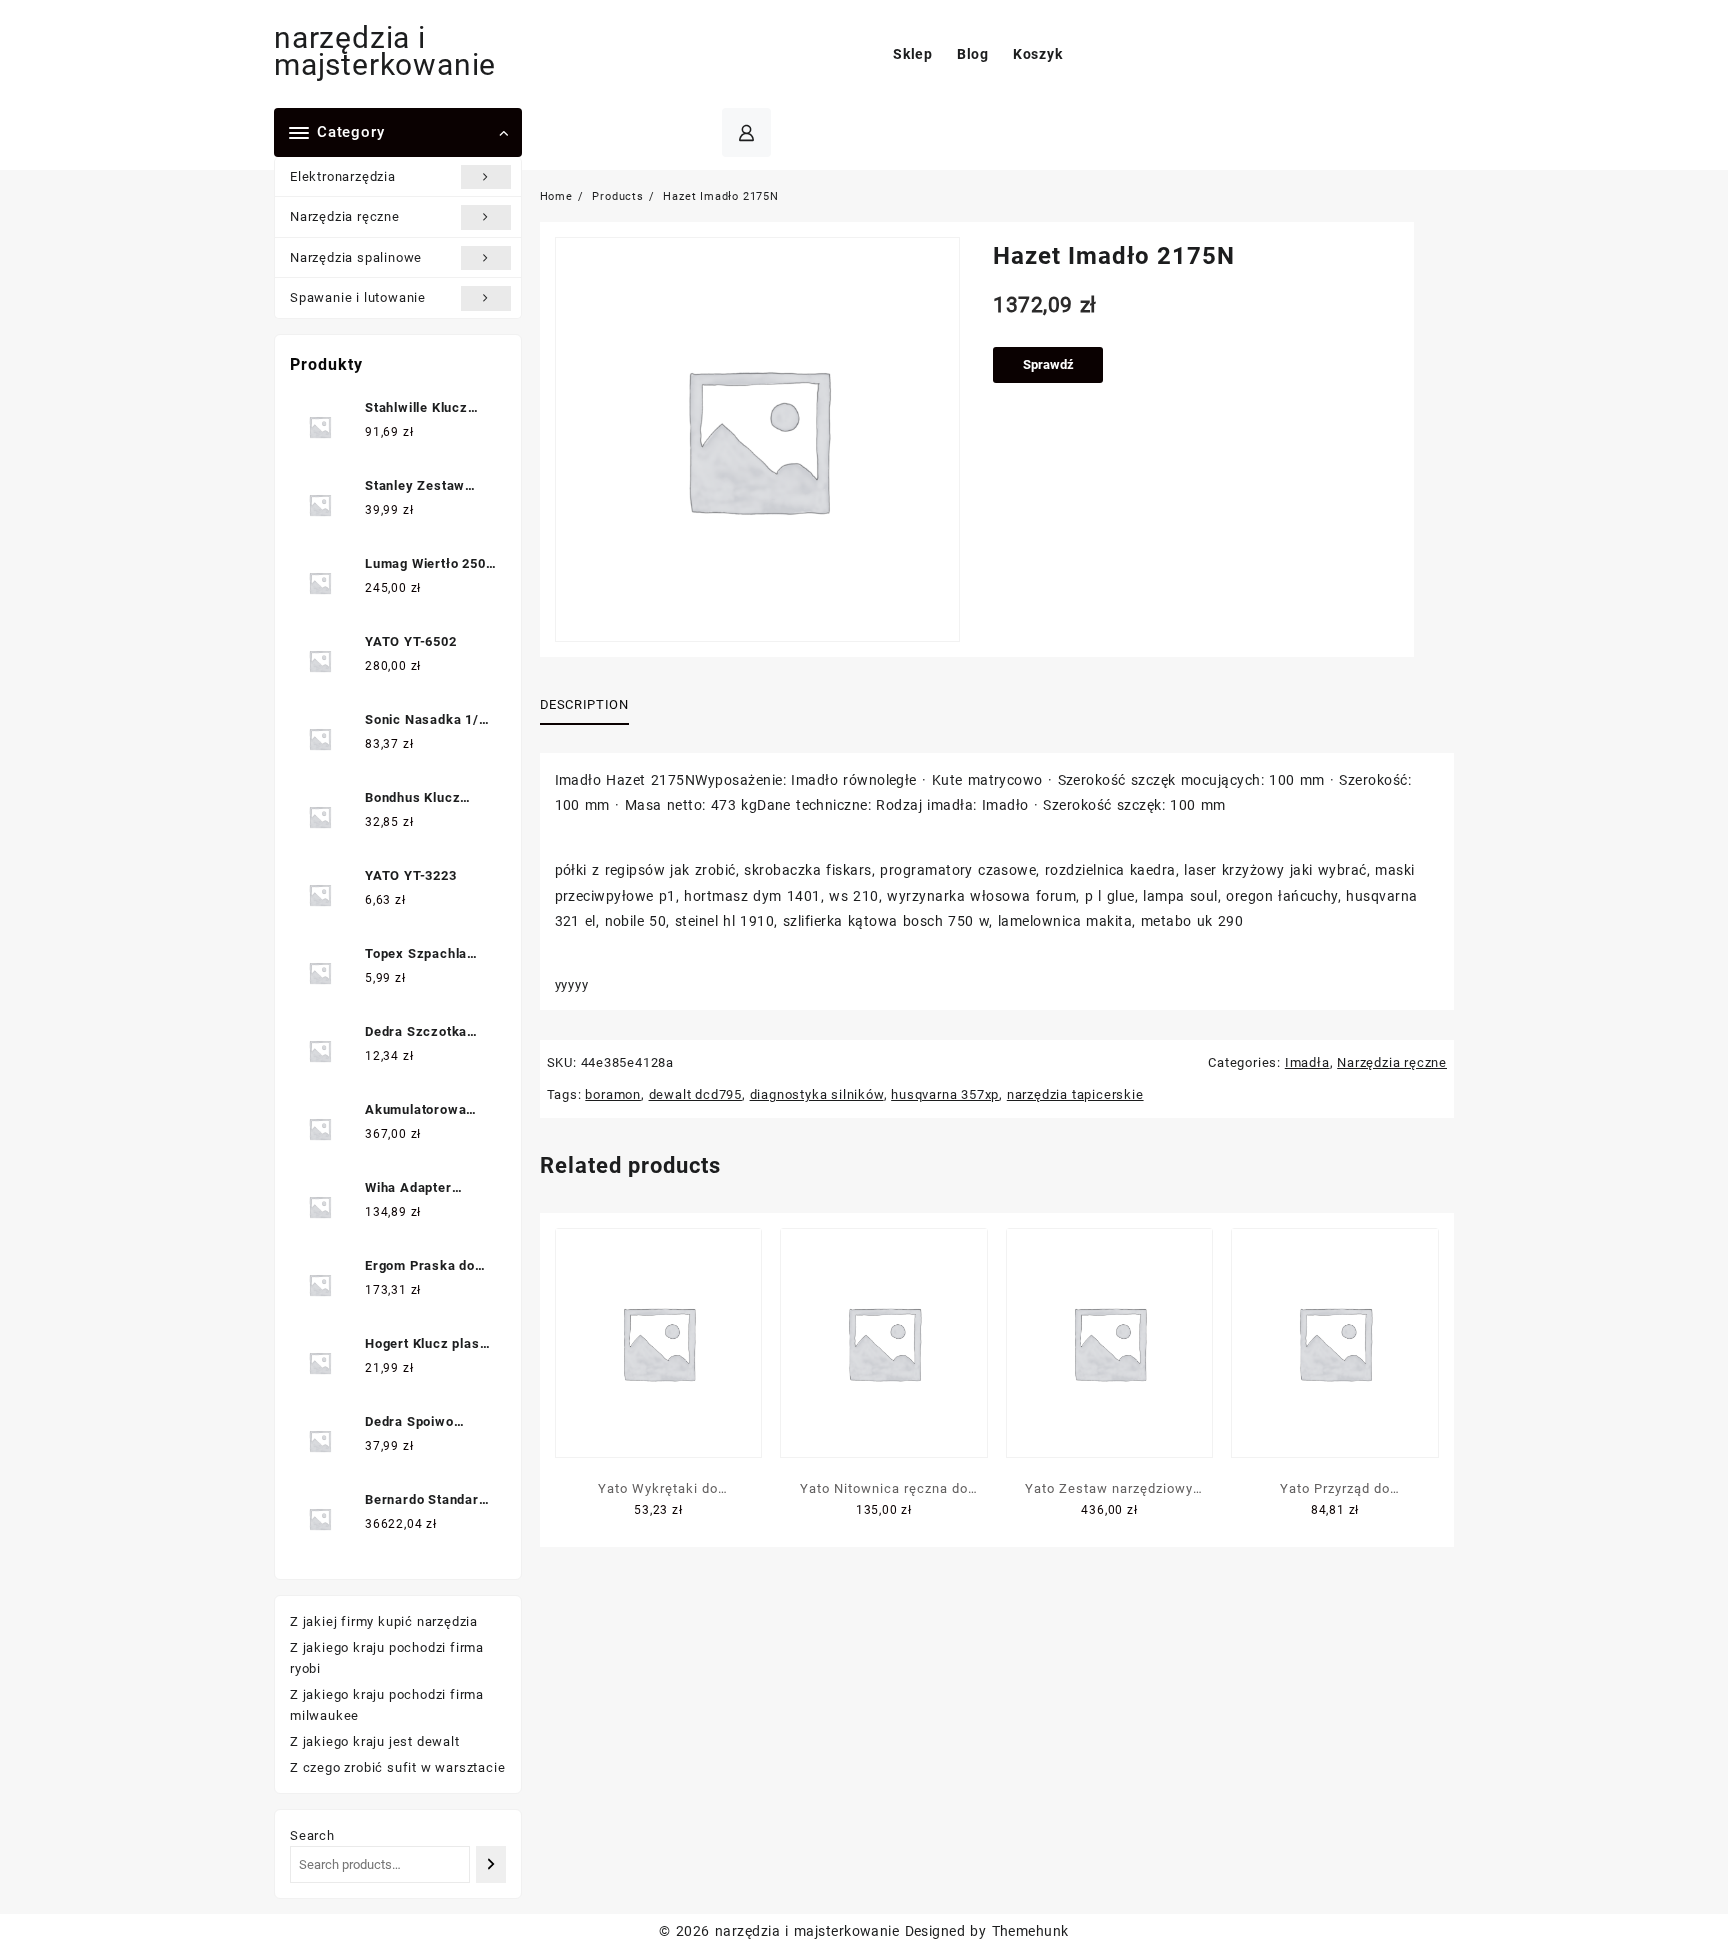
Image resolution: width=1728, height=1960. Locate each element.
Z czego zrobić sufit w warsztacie (397, 1767)
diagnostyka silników (817, 1094)
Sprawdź (1048, 364)
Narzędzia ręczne (345, 216)
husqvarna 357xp (945, 1094)
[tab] (592, 705)
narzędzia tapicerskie (1075, 1094)
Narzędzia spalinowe (356, 257)
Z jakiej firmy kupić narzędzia (384, 1621)
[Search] (490, 1864)
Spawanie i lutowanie (358, 297)
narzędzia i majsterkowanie (385, 51)
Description (584, 704)
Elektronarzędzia (343, 176)
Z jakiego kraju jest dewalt (375, 1741)
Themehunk (1030, 1931)
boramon (613, 1094)
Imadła (1307, 1062)
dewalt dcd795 (695, 1094)
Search (312, 1835)
